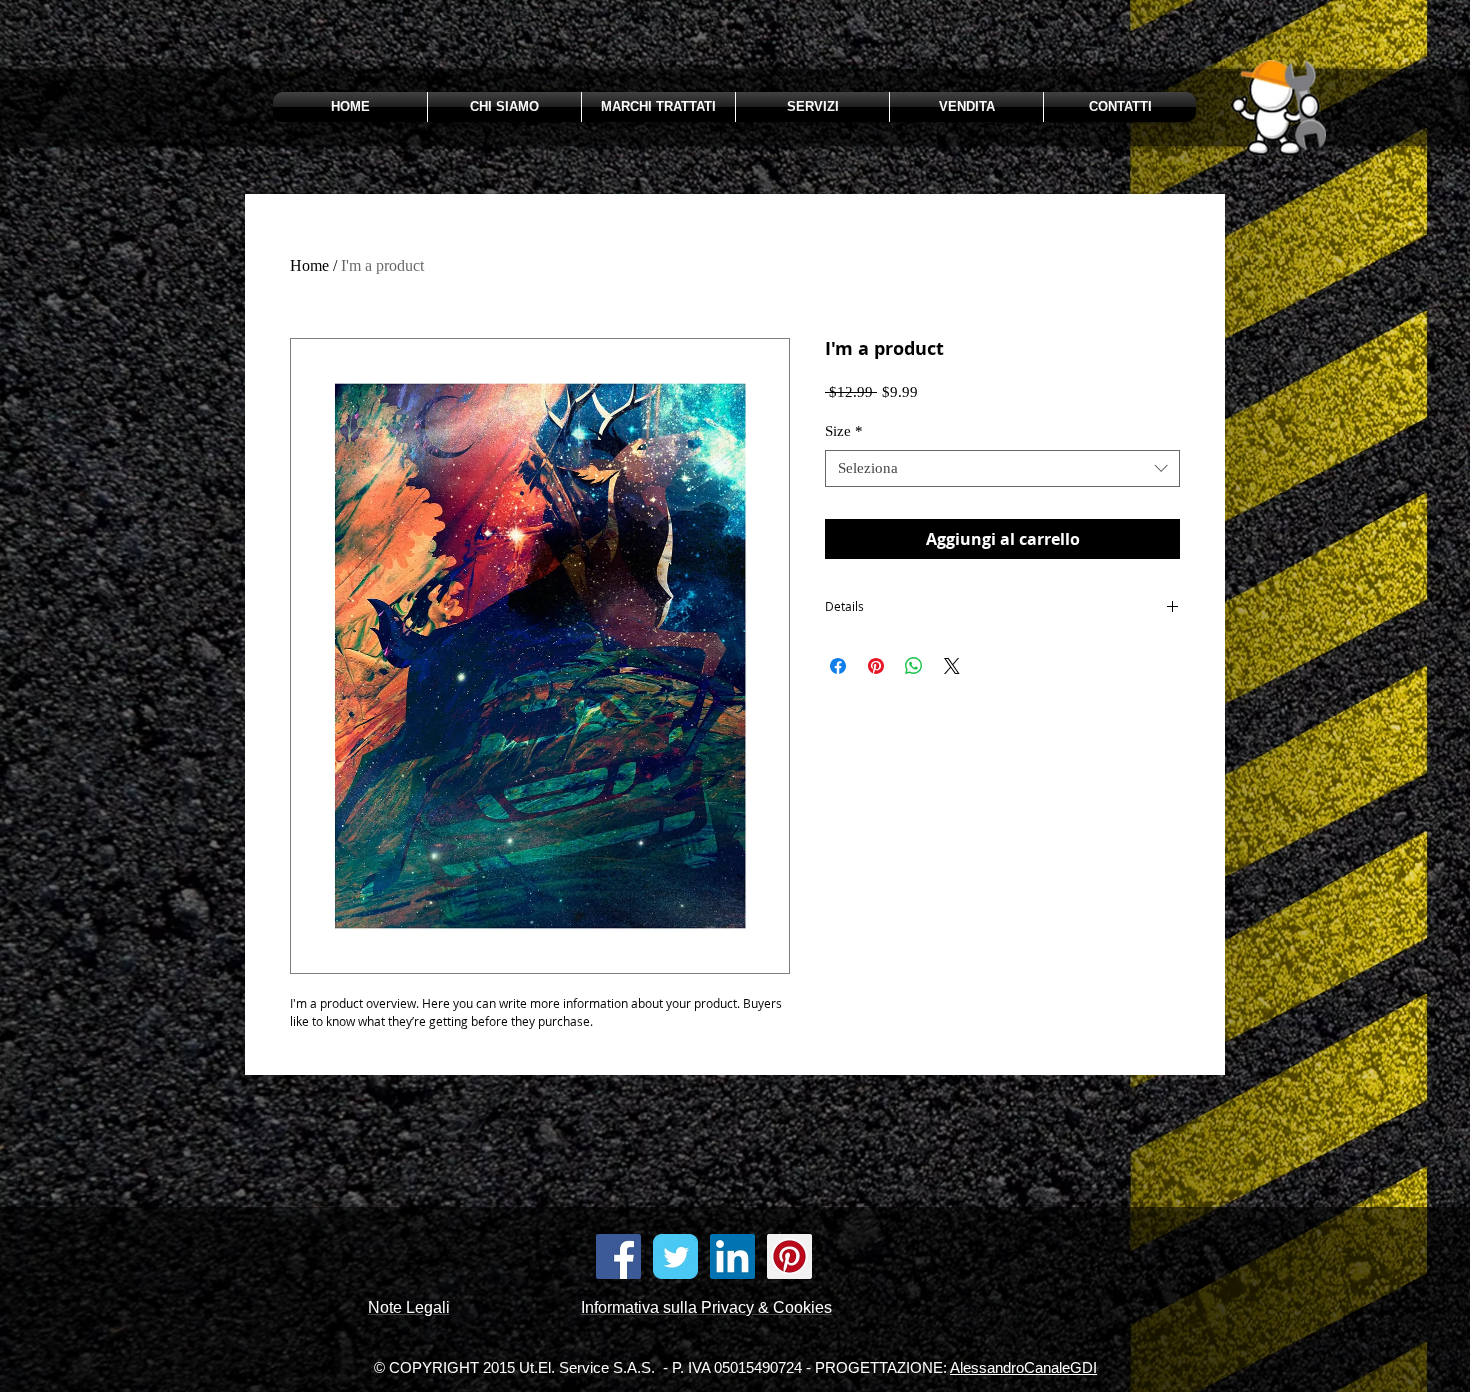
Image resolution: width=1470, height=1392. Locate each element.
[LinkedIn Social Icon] (732, 1256)
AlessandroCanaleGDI (1023, 1367)
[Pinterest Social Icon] (789, 1256)
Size (844, 431)
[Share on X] (952, 666)
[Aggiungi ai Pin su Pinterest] (876, 666)
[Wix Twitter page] (675, 1256)
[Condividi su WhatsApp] (914, 666)
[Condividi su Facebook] (838, 666)
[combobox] (1002, 469)
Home (309, 265)
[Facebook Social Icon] (618, 1256)
